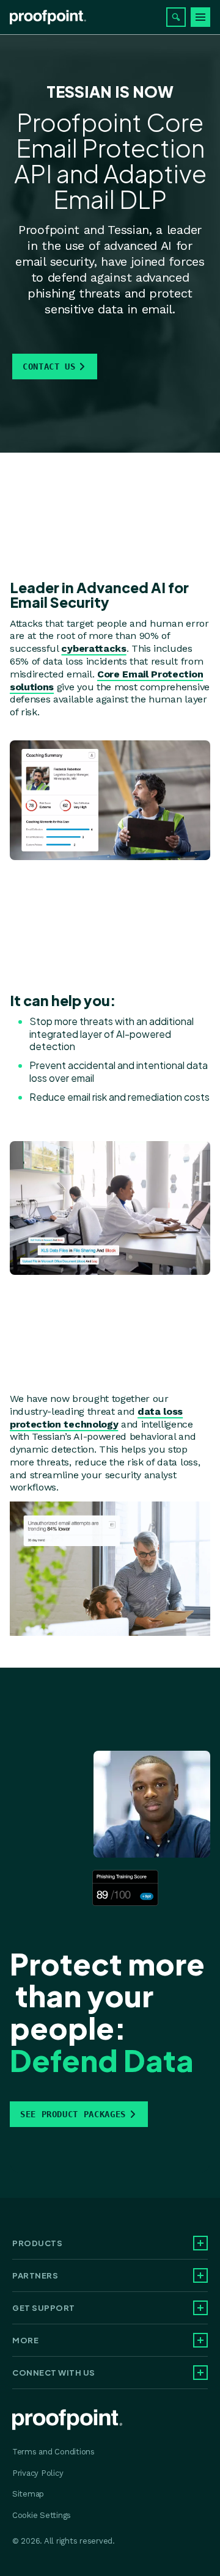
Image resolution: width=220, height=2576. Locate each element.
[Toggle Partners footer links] (200, 2275)
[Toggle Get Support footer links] (200, 2308)
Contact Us (49, 367)
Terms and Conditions (53, 2452)
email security (55, 261)
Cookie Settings (42, 2515)
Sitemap (28, 2494)
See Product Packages (73, 2114)
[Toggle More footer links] (200, 2340)
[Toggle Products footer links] (200, 2243)
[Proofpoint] (48, 17)
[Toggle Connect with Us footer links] (200, 2373)
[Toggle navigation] (200, 17)
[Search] (176, 17)
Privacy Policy (38, 2473)
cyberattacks (94, 648)
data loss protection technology (96, 1418)
